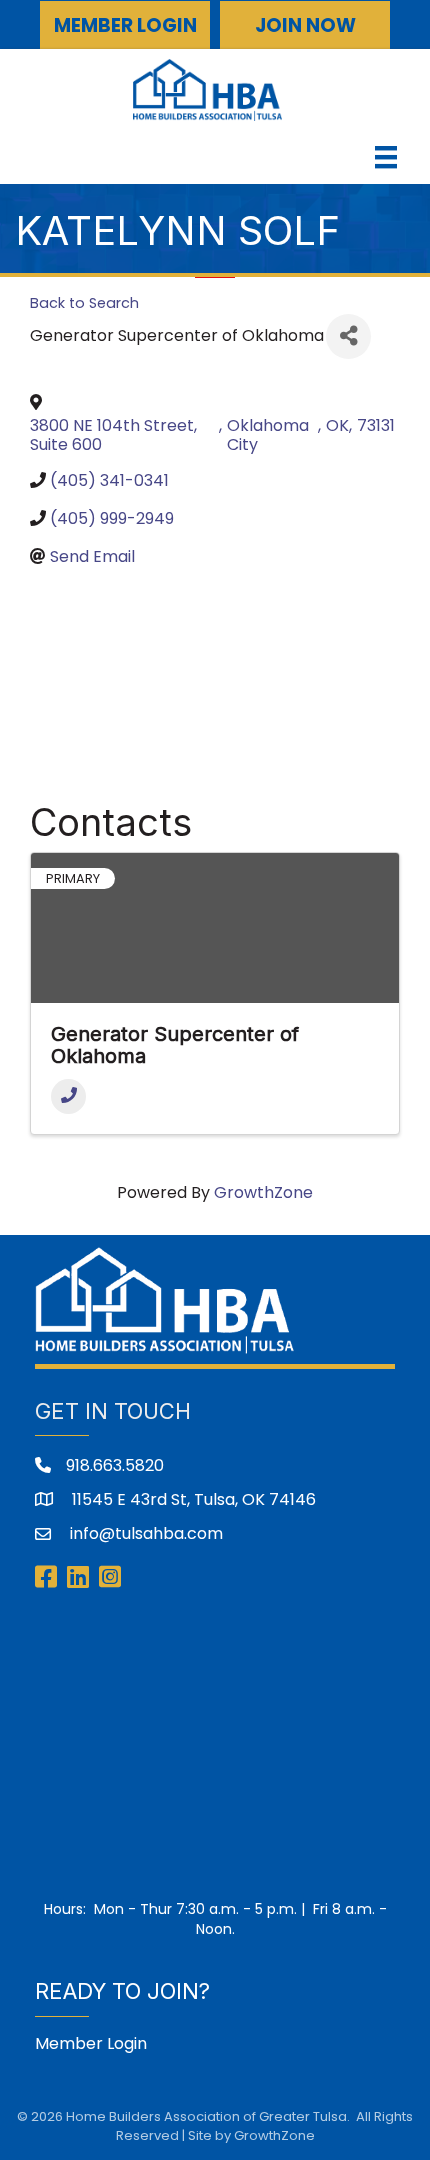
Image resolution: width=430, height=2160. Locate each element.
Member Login (91, 2043)
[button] (125, 25)
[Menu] (386, 157)
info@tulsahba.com (144, 1533)
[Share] (348, 336)
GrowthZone (263, 1192)
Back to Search (84, 303)
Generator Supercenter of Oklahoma (175, 1045)
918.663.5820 (115, 1465)
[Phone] (68, 1096)
